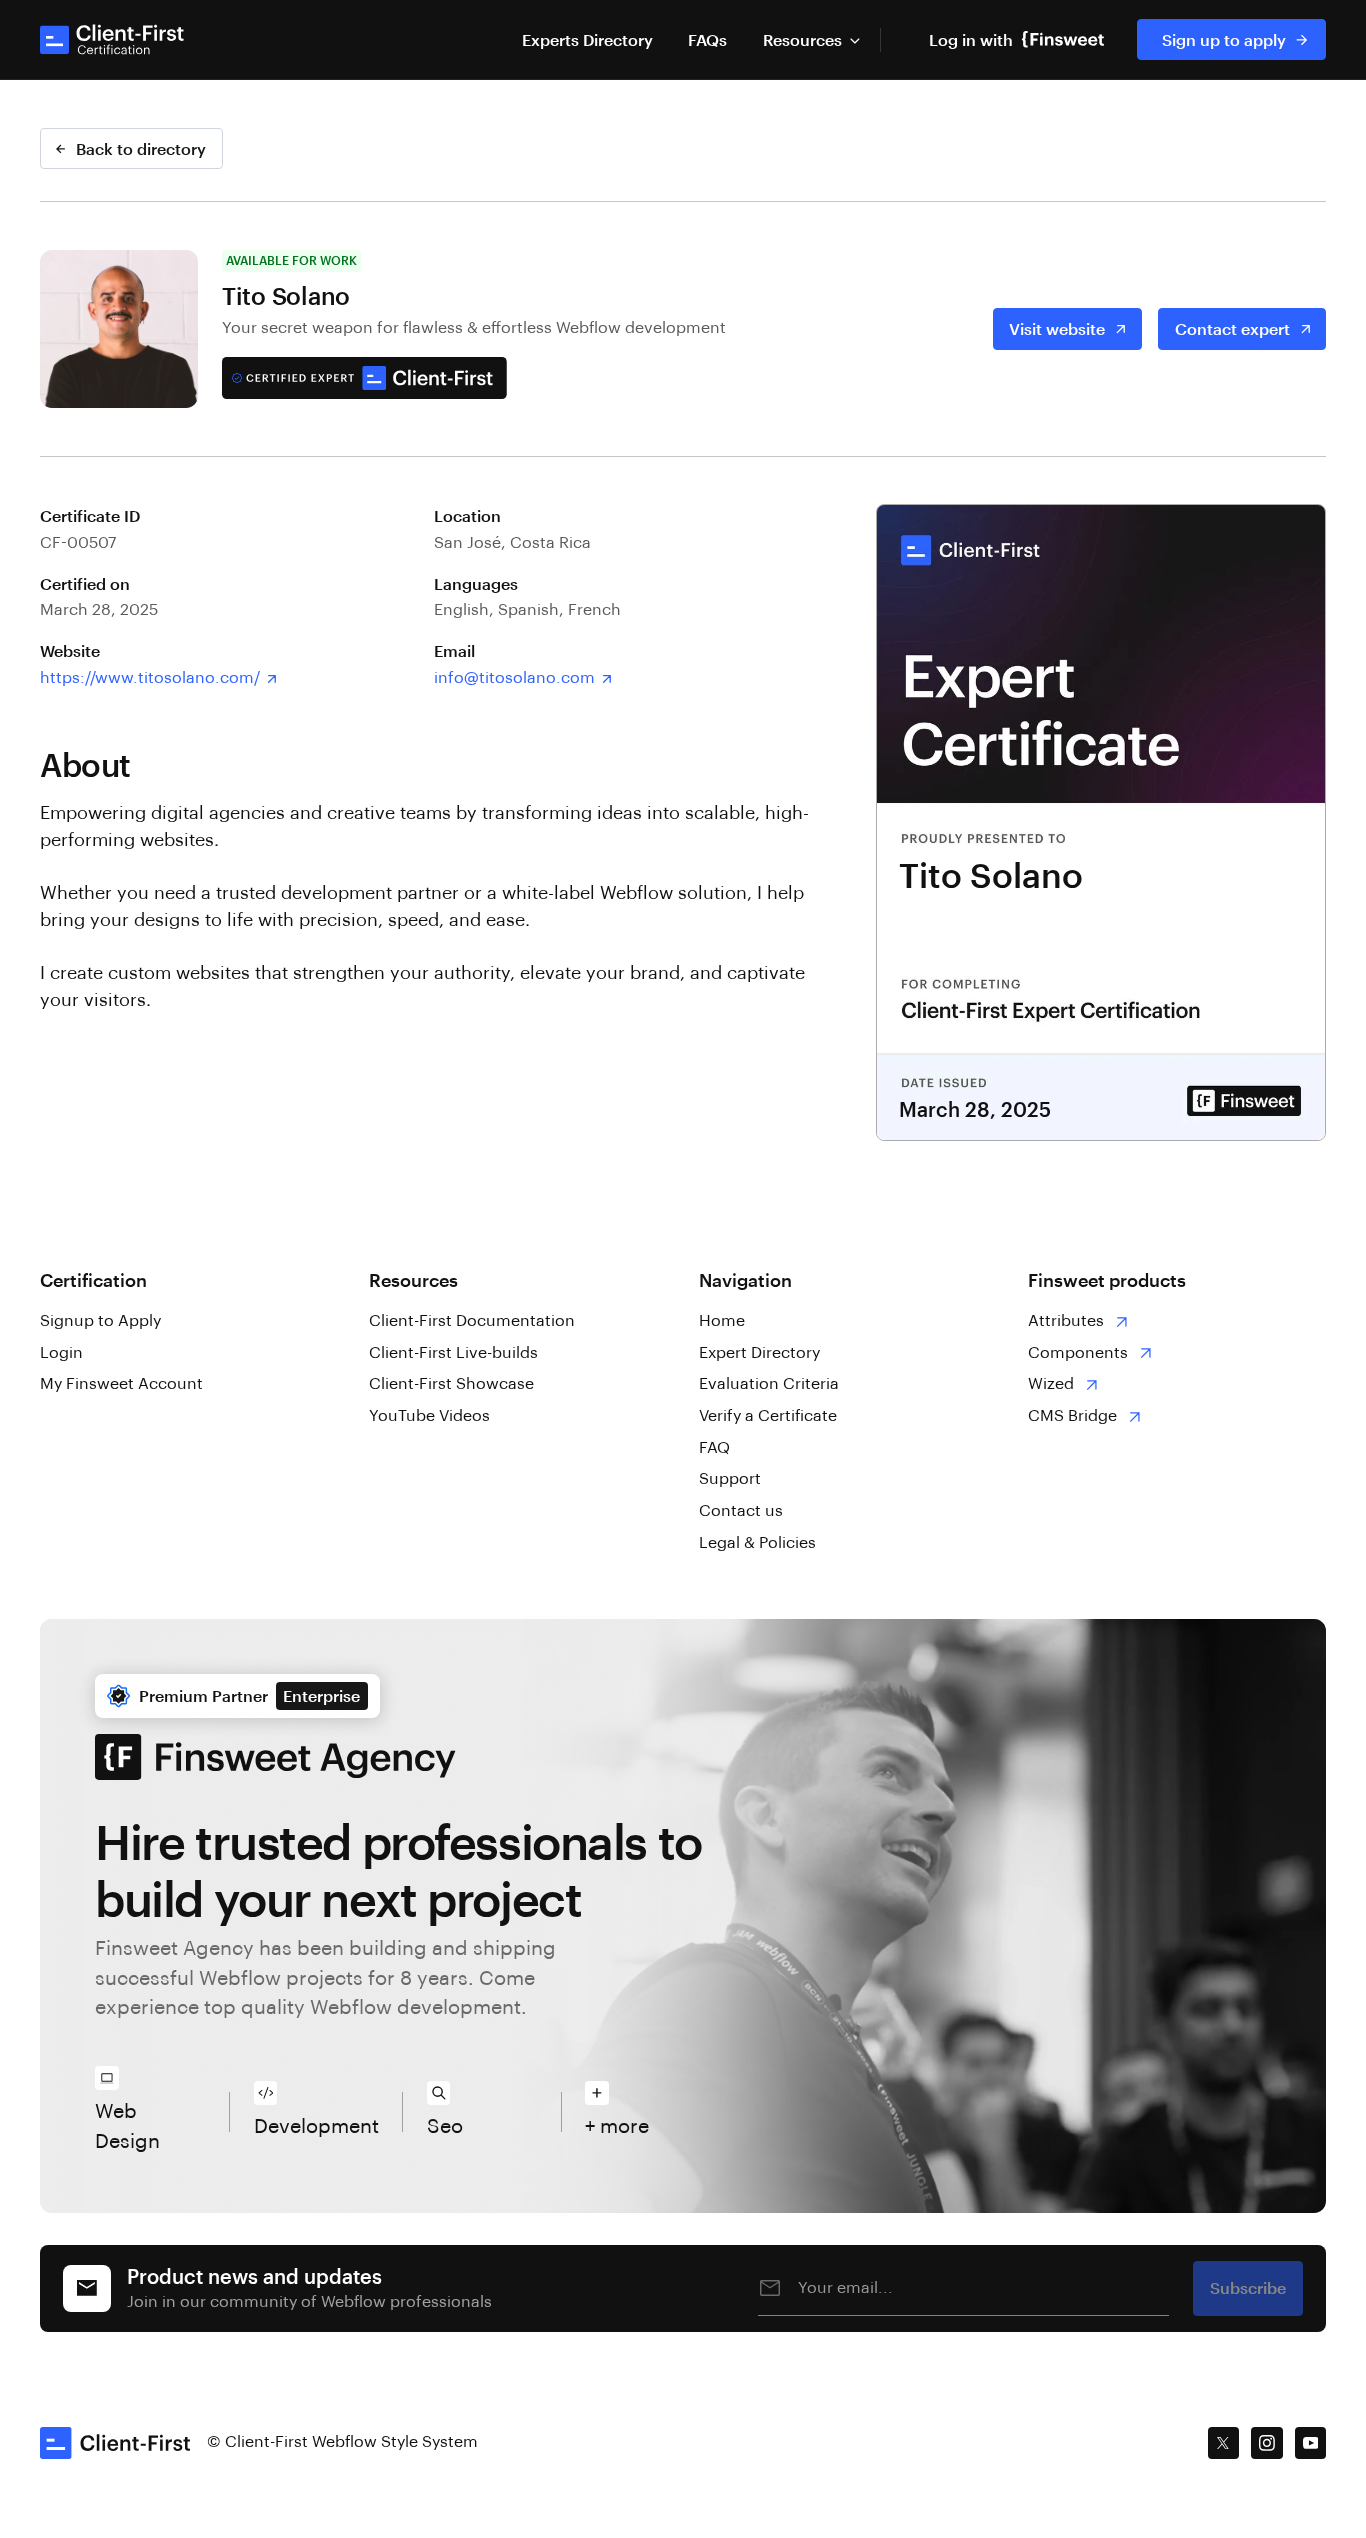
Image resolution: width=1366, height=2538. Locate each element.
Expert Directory (759, 1353)
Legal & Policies (757, 1543)
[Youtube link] (1311, 2443)
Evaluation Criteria (769, 1384)
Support (730, 1479)
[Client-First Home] (114, 40)
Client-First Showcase (451, 1384)
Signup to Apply (100, 1321)
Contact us (741, 1511)
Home (722, 1321)
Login (61, 1353)
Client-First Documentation (472, 1321)
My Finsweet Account (121, 1384)
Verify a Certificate (768, 1416)
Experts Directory (587, 39)
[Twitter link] (1224, 2443)
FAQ (714, 1448)
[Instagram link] (1267, 2443)
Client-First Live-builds (453, 1353)
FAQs (707, 39)
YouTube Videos (429, 1416)
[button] (811, 40)
